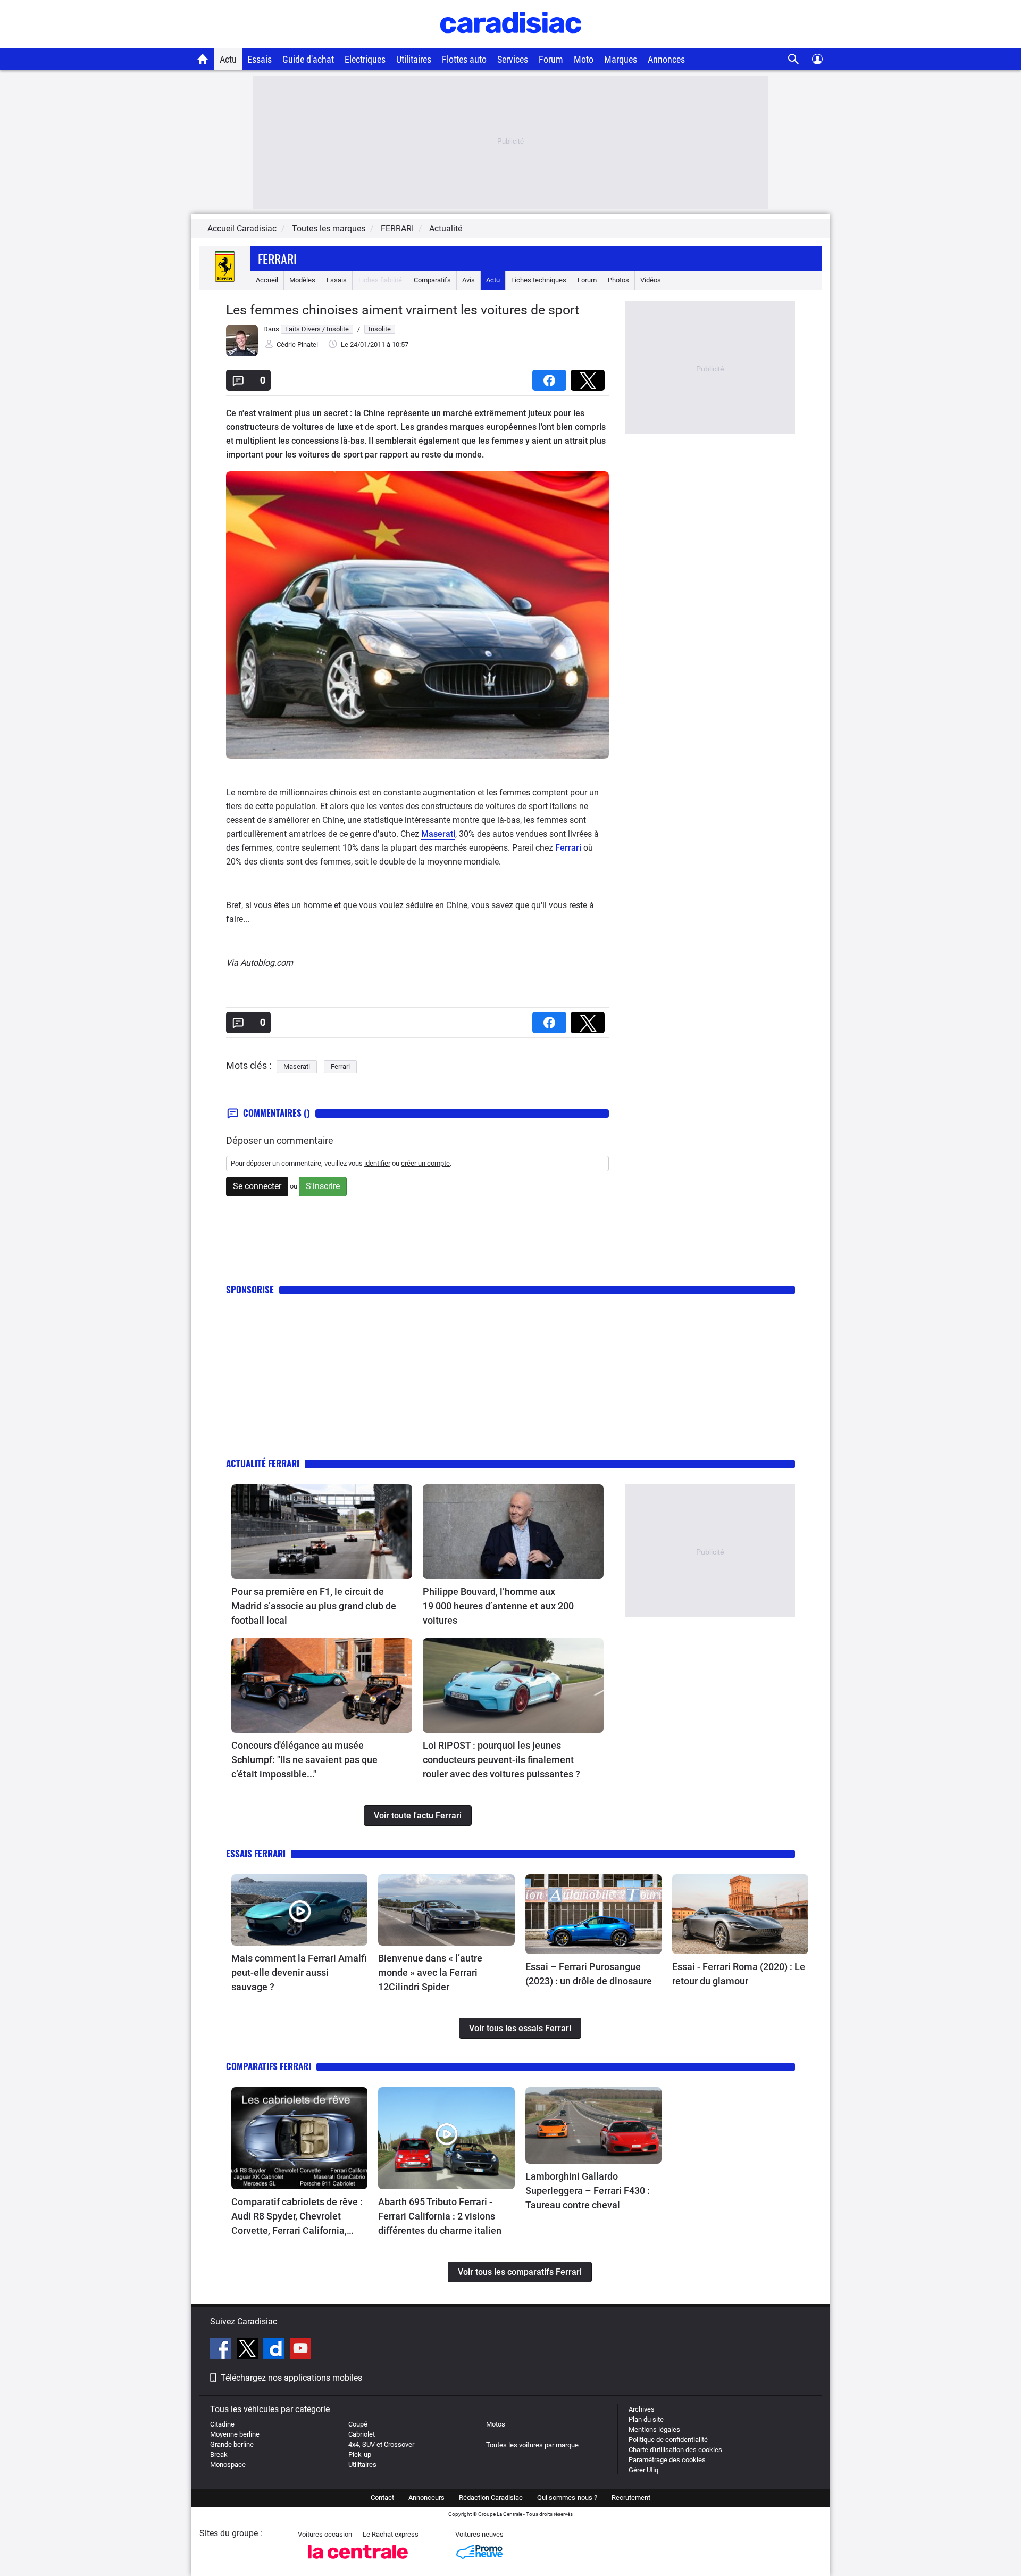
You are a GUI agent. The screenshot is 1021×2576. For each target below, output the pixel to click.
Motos (496, 2424)
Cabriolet (362, 2434)
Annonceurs (426, 2498)
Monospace (228, 2465)
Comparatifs (432, 280)
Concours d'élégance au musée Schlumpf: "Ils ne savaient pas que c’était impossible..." (304, 1760)
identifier (377, 1163)
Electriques (365, 59)
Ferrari (277, 259)
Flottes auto (464, 59)
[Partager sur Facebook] (551, 377)
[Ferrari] (225, 280)
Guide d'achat (308, 59)
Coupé (358, 2424)
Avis (468, 280)
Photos (618, 280)
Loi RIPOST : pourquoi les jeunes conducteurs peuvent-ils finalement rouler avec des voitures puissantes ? (501, 1760)
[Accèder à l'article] (322, 1532)
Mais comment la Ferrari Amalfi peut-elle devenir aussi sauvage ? (299, 1972)
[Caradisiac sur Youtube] (300, 2350)
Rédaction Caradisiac (491, 2498)
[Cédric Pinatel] (242, 354)
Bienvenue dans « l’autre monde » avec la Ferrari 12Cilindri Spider (430, 1972)
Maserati (438, 834)
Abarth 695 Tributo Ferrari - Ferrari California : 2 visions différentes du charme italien (440, 2216)
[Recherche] (794, 59)
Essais (260, 59)
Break (219, 2454)
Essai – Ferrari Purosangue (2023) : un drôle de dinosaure (589, 1974)
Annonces (666, 59)
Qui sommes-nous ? (567, 2498)
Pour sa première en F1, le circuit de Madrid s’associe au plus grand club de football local (314, 1606)
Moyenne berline (235, 2434)
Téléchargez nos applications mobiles (291, 2378)
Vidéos (651, 280)
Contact (382, 2498)
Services (513, 59)
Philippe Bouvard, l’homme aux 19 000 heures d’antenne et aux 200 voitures (498, 1606)
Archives (642, 2409)
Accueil (267, 280)
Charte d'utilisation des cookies (675, 2450)
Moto (584, 59)
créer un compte (425, 1163)
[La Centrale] (358, 2562)
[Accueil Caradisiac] (203, 59)
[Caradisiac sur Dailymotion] (275, 2350)
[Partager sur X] (590, 377)
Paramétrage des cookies (667, 2460)
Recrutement (631, 2498)
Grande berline (232, 2444)
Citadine (222, 2424)
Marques (621, 59)
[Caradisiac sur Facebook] (222, 2350)
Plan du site (646, 2419)
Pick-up (360, 2454)
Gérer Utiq (643, 2470)
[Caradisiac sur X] (249, 2350)
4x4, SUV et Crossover (381, 2444)
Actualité (446, 228)
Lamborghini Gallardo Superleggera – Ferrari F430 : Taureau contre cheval (588, 2191)
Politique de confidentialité (668, 2440)
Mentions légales (654, 2429)
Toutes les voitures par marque (532, 2445)
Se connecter (257, 1186)
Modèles (302, 280)
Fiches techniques (539, 280)
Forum (551, 59)
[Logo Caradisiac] (511, 43)
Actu (228, 59)
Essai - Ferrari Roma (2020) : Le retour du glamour (739, 1974)
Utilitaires (414, 59)
